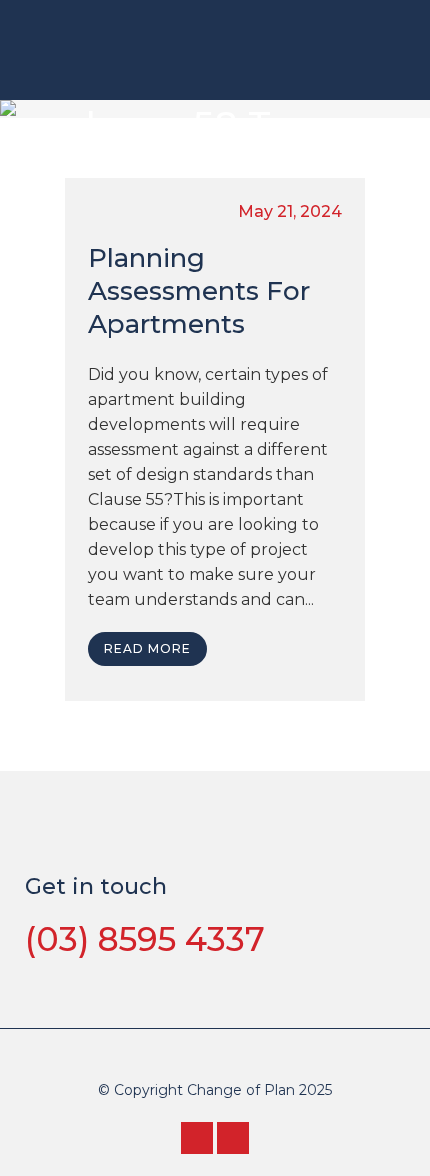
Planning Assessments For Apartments (199, 291)
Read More (147, 648)
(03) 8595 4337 (145, 939)
